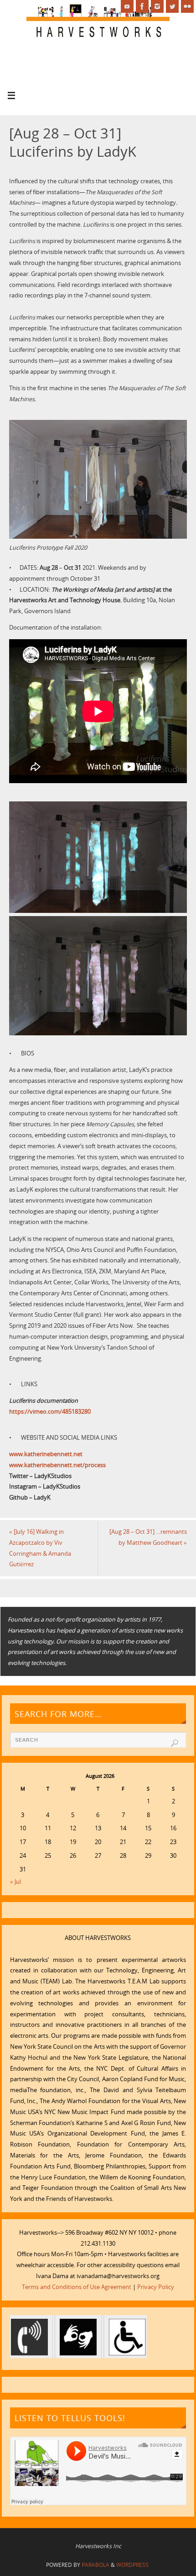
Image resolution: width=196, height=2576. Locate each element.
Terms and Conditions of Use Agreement (77, 2287)
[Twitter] (172, 6)
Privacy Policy (156, 2287)
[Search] (175, 1743)
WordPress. (133, 2565)
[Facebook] (142, 6)
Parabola (95, 2565)
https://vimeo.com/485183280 (50, 1412)
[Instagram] (157, 6)
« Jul (15, 1882)
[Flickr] (187, 6)
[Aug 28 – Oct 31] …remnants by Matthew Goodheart (148, 1537)
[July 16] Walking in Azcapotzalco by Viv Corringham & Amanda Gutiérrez (40, 1548)
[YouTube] (127, 6)
